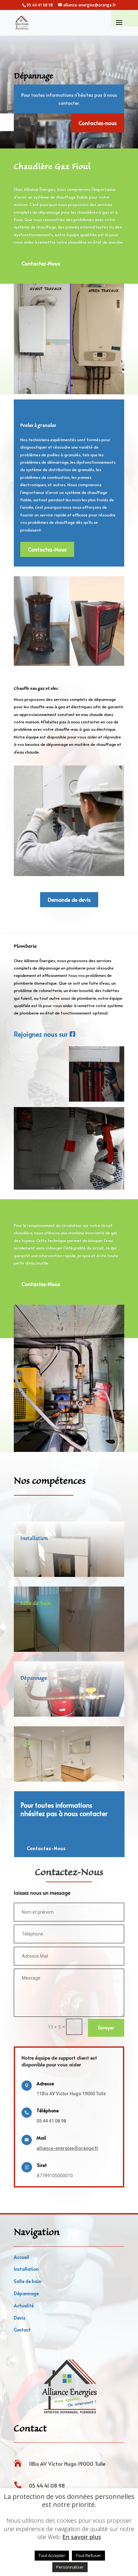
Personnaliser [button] (70, 2567)
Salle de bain (28, 2281)
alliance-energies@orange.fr (68, 2148)
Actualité (24, 2306)
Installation (26, 2269)
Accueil (22, 2257)
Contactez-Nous (41, 263)
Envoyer (106, 2028)
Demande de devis (69, 899)
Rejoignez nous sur (41, 1034)
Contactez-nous (98, 123)
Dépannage (26, 2293)
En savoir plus (82, 2537)
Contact (22, 2330)
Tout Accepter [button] (52, 2555)
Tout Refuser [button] (88, 2555)
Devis (20, 2318)
